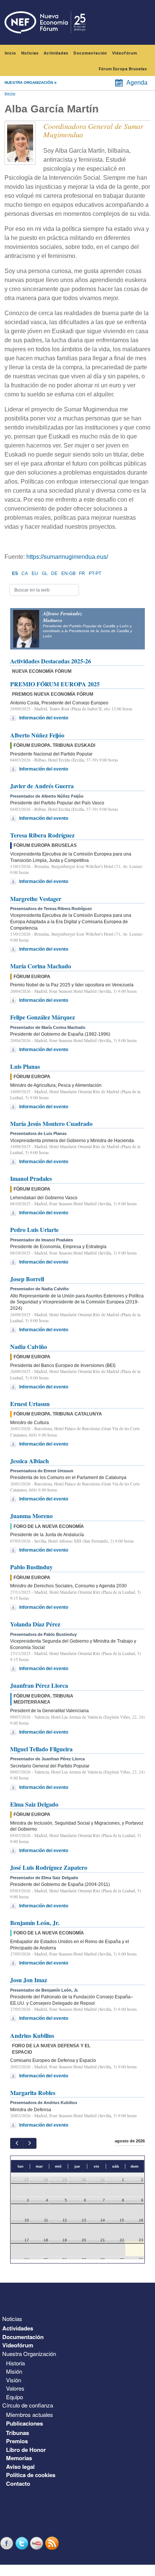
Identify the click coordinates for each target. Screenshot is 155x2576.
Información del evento (44, 718)
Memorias (19, 2458)
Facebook (8, 2543)
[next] (30, 2143)
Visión (14, 2380)
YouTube (38, 2543)
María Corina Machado (41, 966)
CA (25, 573)
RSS (53, 2543)
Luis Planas (25, 1066)
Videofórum (125, 53)
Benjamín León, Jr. (35, 1923)
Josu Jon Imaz (29, 1980)
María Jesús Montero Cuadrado (51, 1123)
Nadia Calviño (29, 1346)
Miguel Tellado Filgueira (41, 1749)
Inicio (10, 53)
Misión (14, 2371)
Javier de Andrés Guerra (42, 786)
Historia (15, 2363)
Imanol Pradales (31, 1178)
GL (45, 573)
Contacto (18, 2483)
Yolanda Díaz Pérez (35, 1624)
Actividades (56, 53)
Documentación (90, 53)
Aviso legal (20, 2467)
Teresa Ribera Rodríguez (42, 835)
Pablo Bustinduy (31, 1567)
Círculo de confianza (28, 2405)
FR (82, 573)
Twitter (23, 2543)
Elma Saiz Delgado (34, 1804)
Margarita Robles (33, 2093)
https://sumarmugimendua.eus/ (67, 557)
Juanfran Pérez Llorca (39, 1685)
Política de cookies (31, 2475)
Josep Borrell (27, 1279)
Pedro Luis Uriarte (34, 1230)
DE (54, 573)
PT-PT (95, 573)
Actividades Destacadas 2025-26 (51, 661)
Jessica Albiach (30, 1461)
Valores (15, 2388)
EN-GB (68, 573)
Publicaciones (24, 2423)
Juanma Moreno (31, 1516)
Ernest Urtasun (30, 1404)
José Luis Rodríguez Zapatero (49, 1867)
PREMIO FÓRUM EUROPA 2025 (55, 684)
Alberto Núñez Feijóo (37, 735)
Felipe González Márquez (43, 1017)
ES (15, 573)
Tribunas (17, 2433)
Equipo (14, 2397)
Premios (17, 2441)
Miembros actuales (30, 2414)
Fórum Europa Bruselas (123, 69)
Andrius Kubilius (32, 2035)
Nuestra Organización (29, 2354)
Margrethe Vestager (36, 899)
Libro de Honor (26, 2450)
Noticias (30, 53)
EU (35, 573)
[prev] (17, 2143)
